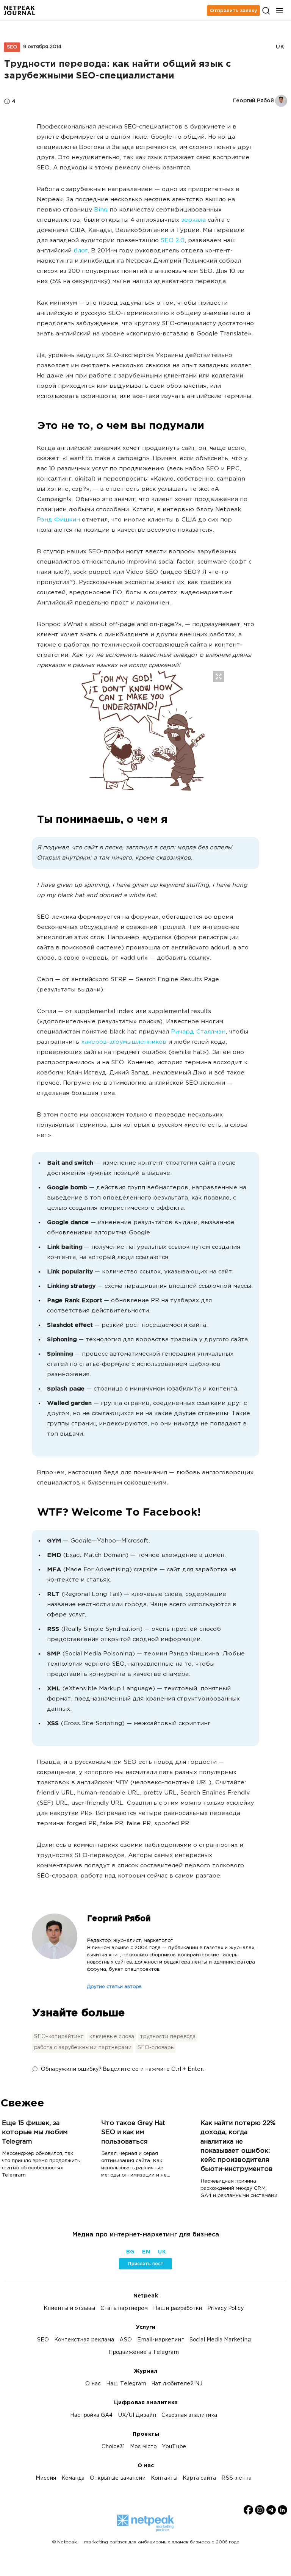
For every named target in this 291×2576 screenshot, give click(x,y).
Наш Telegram (126, 2384)
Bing (101, 210)
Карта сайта (199, 2478)
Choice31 (113, 2447)
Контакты (164, 2478)
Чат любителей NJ (177, 2384)
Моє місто (143, 2447)
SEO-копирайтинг (59, 2037)
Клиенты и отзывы (69, 2309)
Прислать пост (146, 2264)
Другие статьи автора (114, 1987)
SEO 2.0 (173, 241)
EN (146, 2252)
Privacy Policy (225, 2309)
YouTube (174, 2447)
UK (280, 47)
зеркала (193, 220)
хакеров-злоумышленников (124, 1042)
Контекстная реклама (84, 2340)
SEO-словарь (155, 2048)
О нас (93, 2384)
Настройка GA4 (91, 2415)
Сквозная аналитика (189, 2415)
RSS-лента (236, 2478)
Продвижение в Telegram (144, 2353)
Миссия (46, 2478)
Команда (73, 2478)
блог (81, 251)
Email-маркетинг (160, 2340)
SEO (12, 47)
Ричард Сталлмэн (198, 1032)
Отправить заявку (233, 11)
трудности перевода (168, 2037)
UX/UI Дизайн (137, 2415)
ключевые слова (112, 2037)
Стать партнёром (124, 2309)
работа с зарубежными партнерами (83, 2048)
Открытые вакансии (118, 2478)
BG (130, 2252)
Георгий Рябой (119, 1919)
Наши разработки (178, 2309)
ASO (126, 2340)
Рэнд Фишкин (58, 520)
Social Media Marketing (220, 2340)
